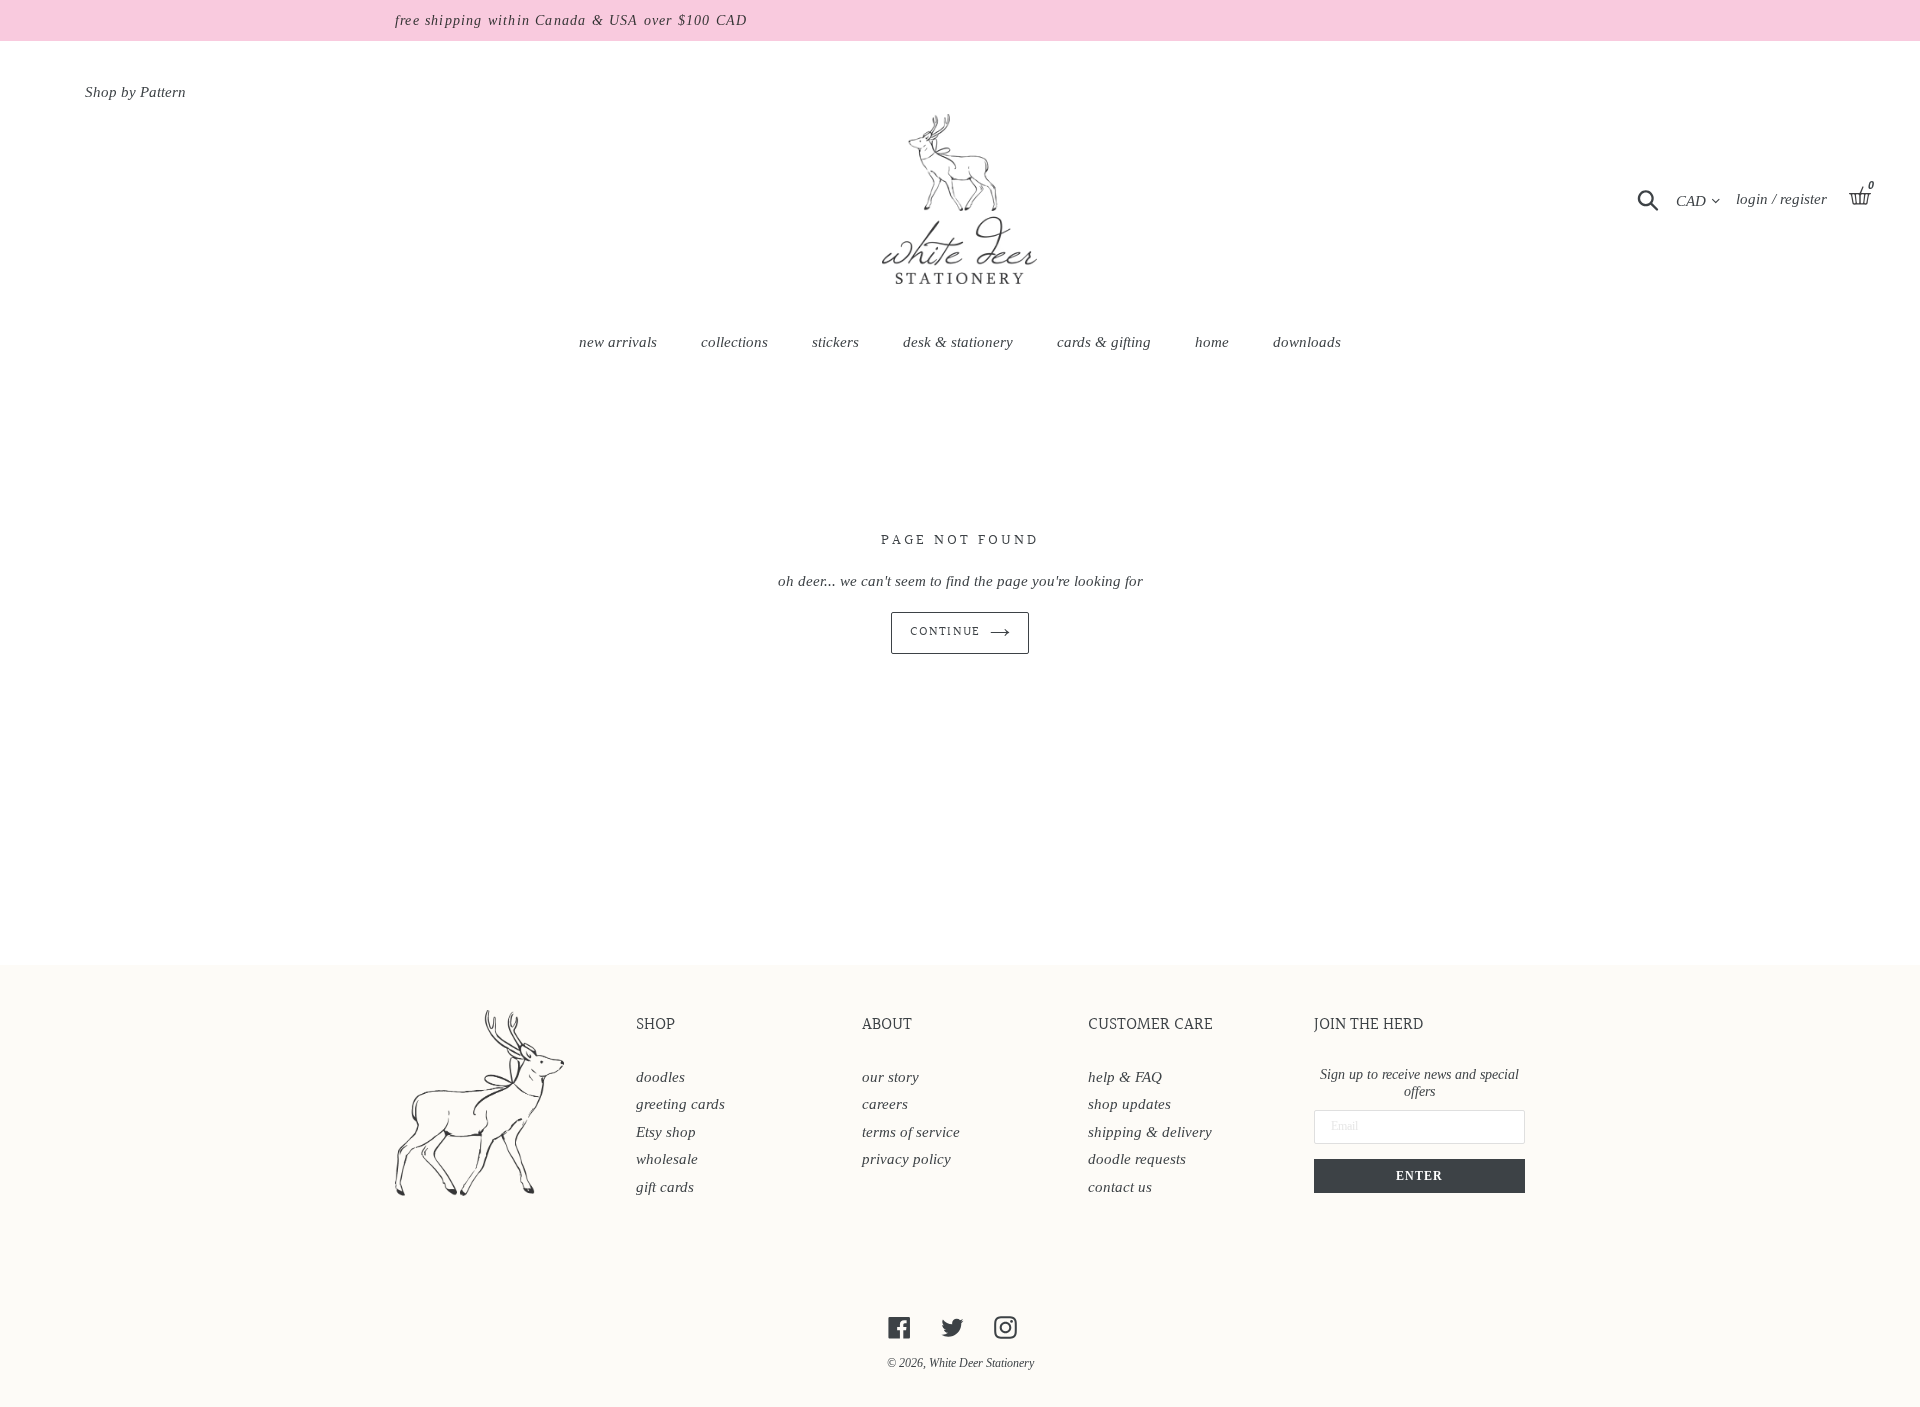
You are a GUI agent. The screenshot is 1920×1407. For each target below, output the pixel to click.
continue (944, 632)
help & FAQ (1125, 1077)
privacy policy (906, 1159)
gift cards (665, 1187)
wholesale (667, 1159)
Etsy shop (666, 1132)
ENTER (1419, 1176)
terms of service (911, 1132)
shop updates (1129, 1104)
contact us (1120, 1187)
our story (890, 1077)
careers (885, 1104)
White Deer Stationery (981, 1363)
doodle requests (1137, 1159)
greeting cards (680, 1104)
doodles (660, 1077)
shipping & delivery (1150, 1132)
